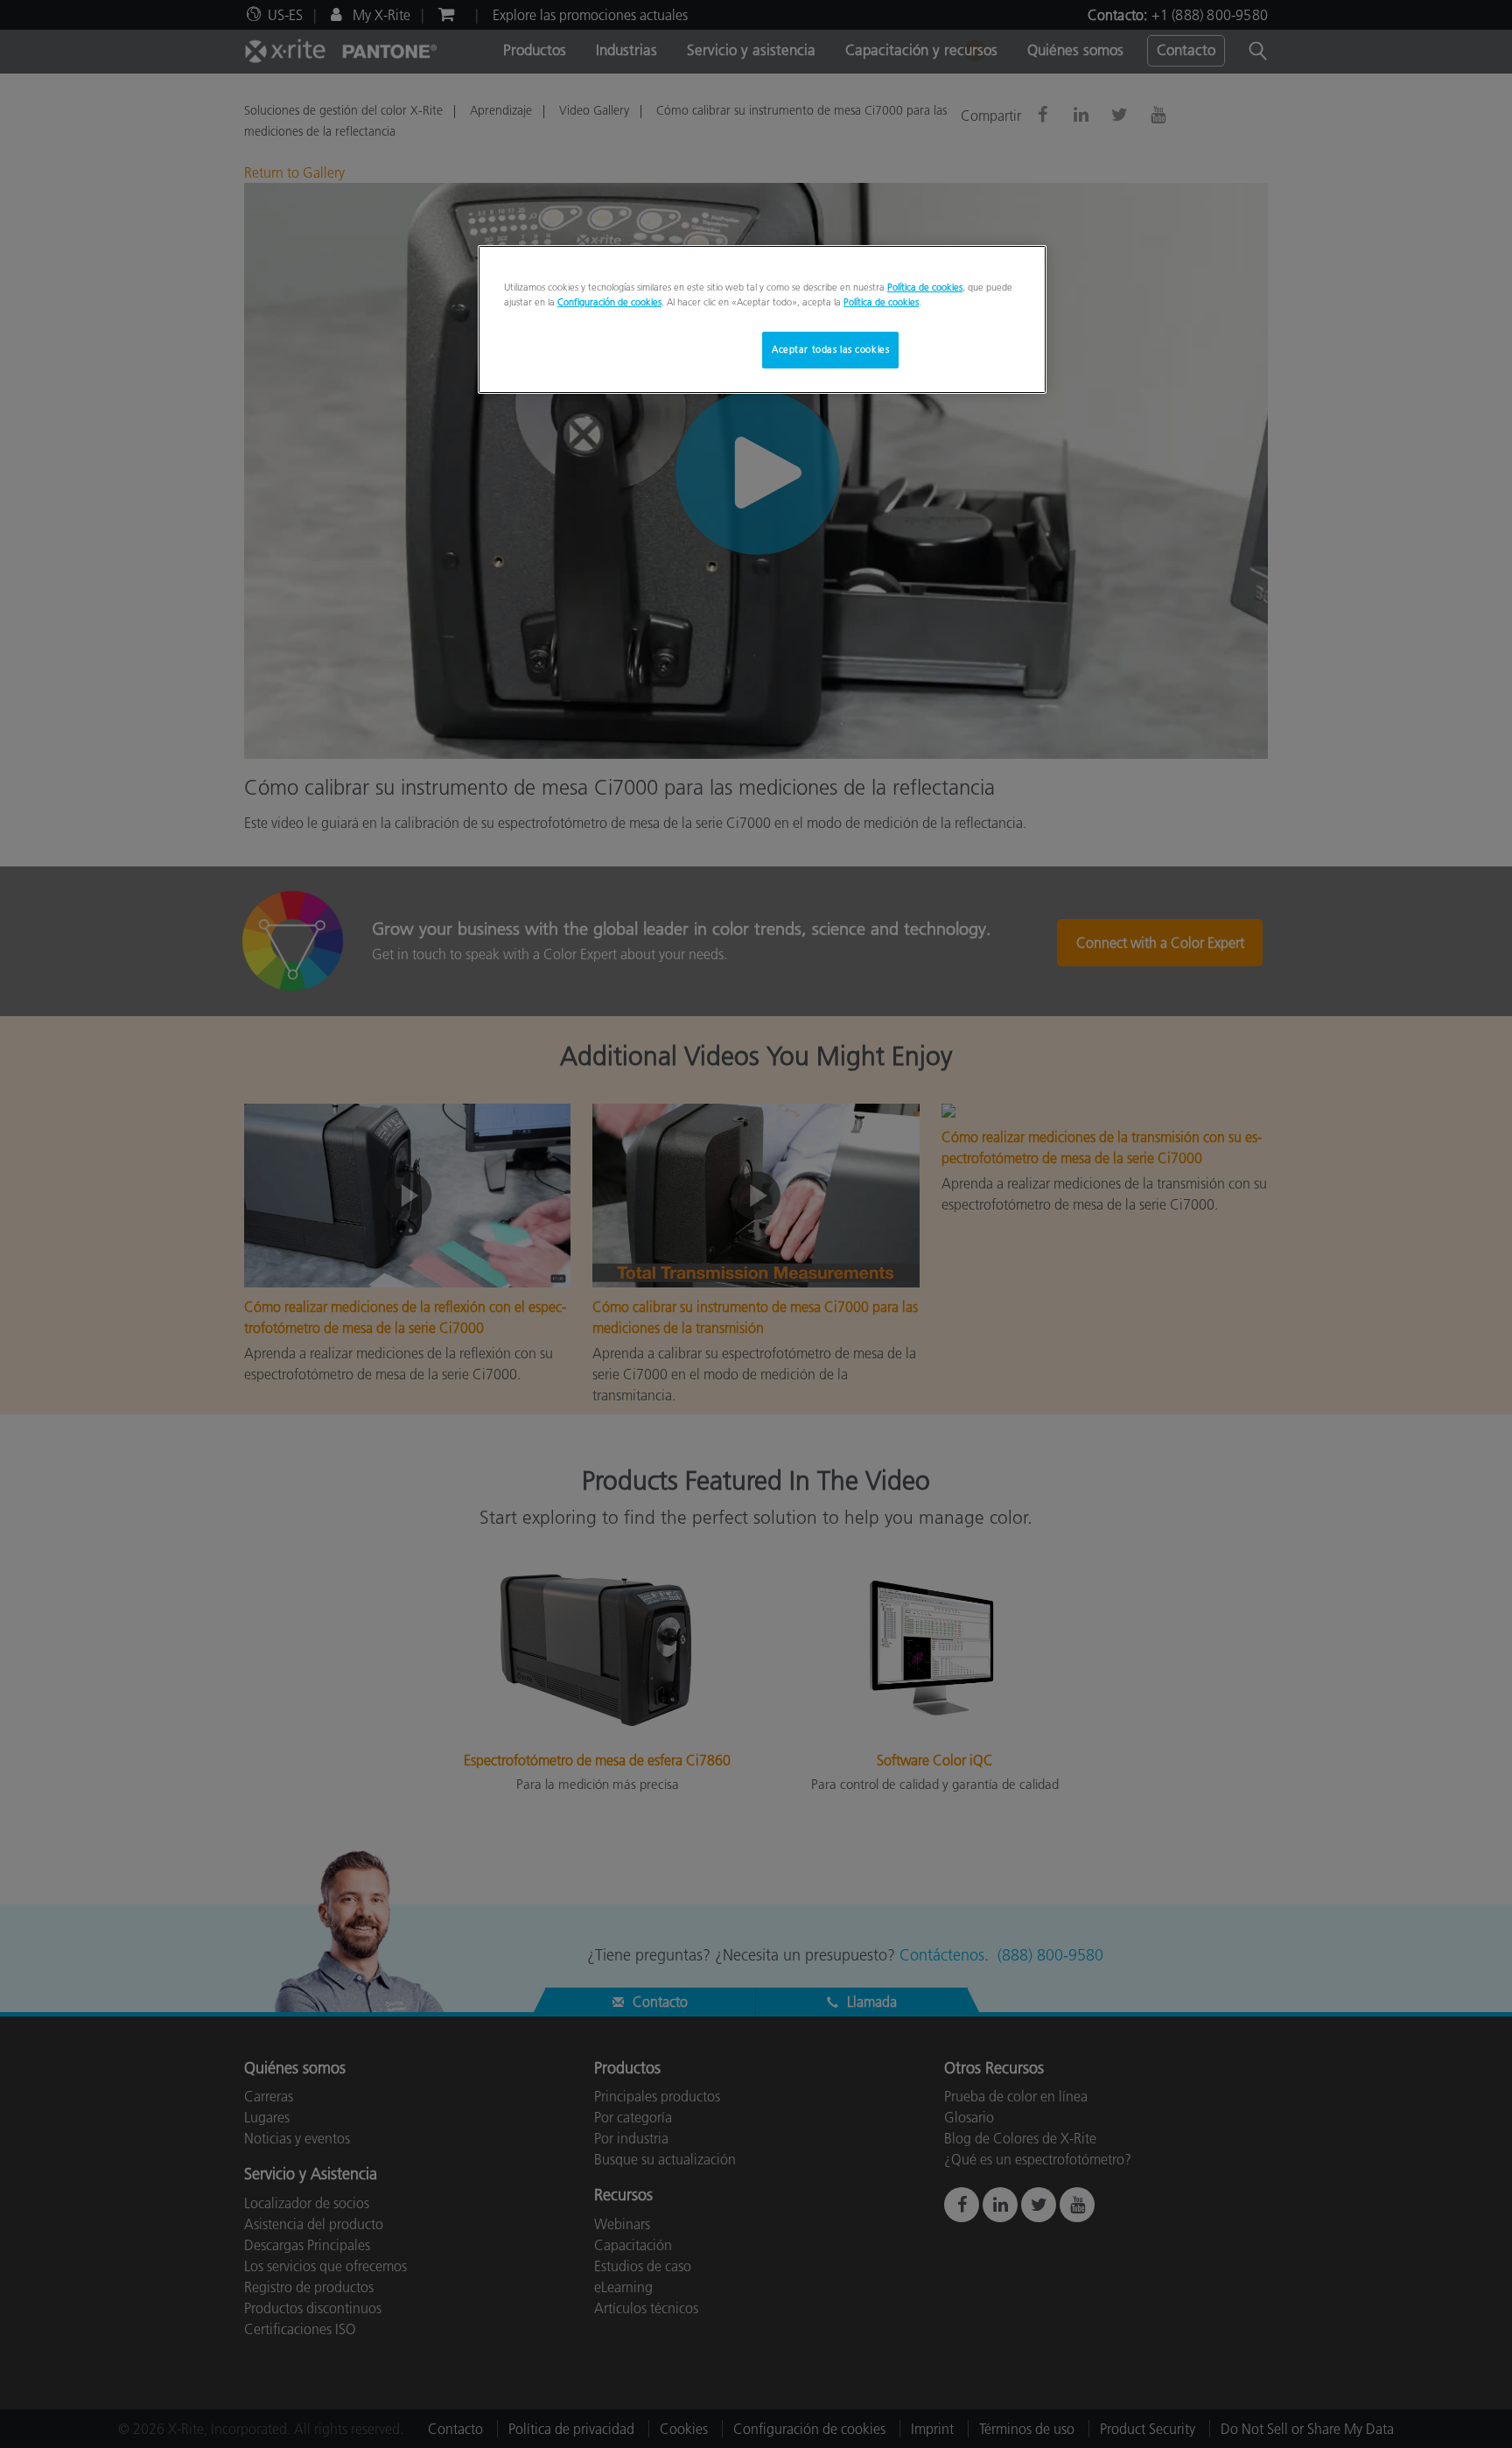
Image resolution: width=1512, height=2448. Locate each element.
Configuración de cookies (609, 302)
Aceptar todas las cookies (830, 349)
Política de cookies (925, 287)
